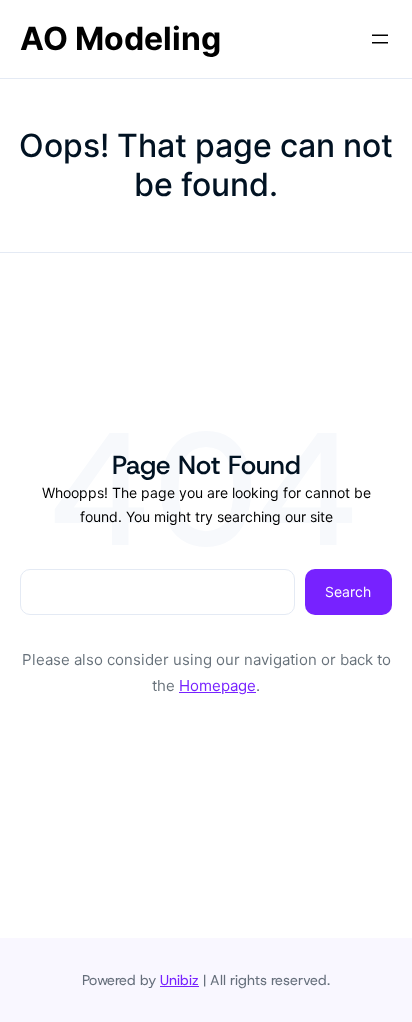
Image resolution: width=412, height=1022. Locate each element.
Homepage (217, 685)
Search (348, 591)
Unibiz (179, 980)
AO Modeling (120, 38)
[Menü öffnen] (380, 39)
